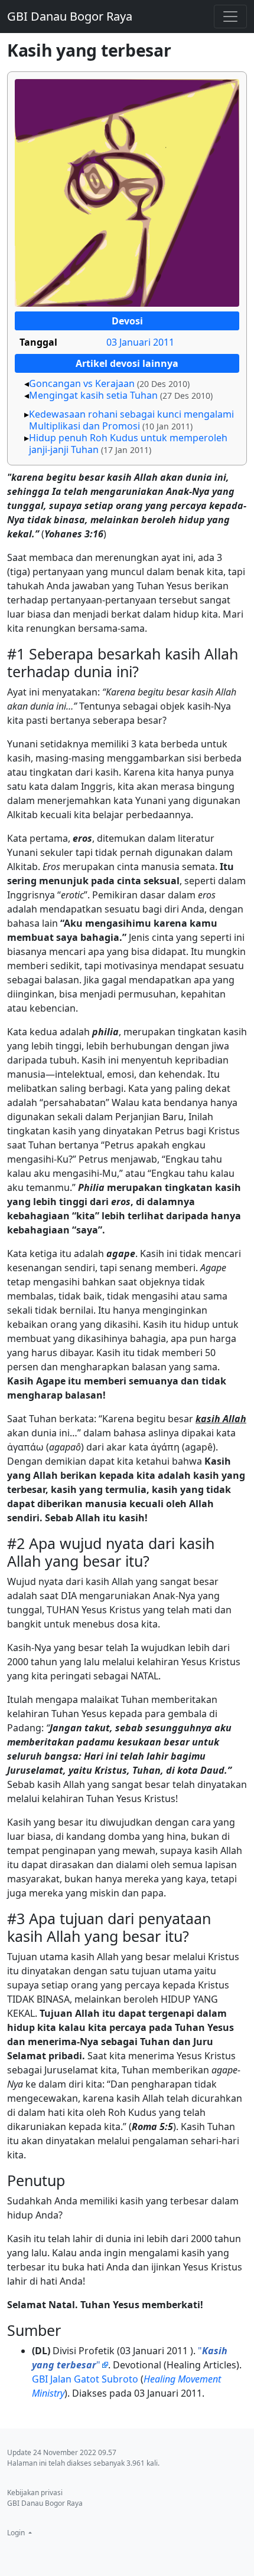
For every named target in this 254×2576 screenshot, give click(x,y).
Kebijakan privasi (35, 2493)
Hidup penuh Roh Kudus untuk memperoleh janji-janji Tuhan (128, 444)
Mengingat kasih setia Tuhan (93, 395)
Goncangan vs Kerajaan (82, 383)
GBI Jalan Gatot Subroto (85, 2379)
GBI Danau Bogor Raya (70, 16)
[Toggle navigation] (230, 17)
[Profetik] (127, 193)
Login (17, 2533)
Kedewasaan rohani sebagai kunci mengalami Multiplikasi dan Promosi (131, 420)
